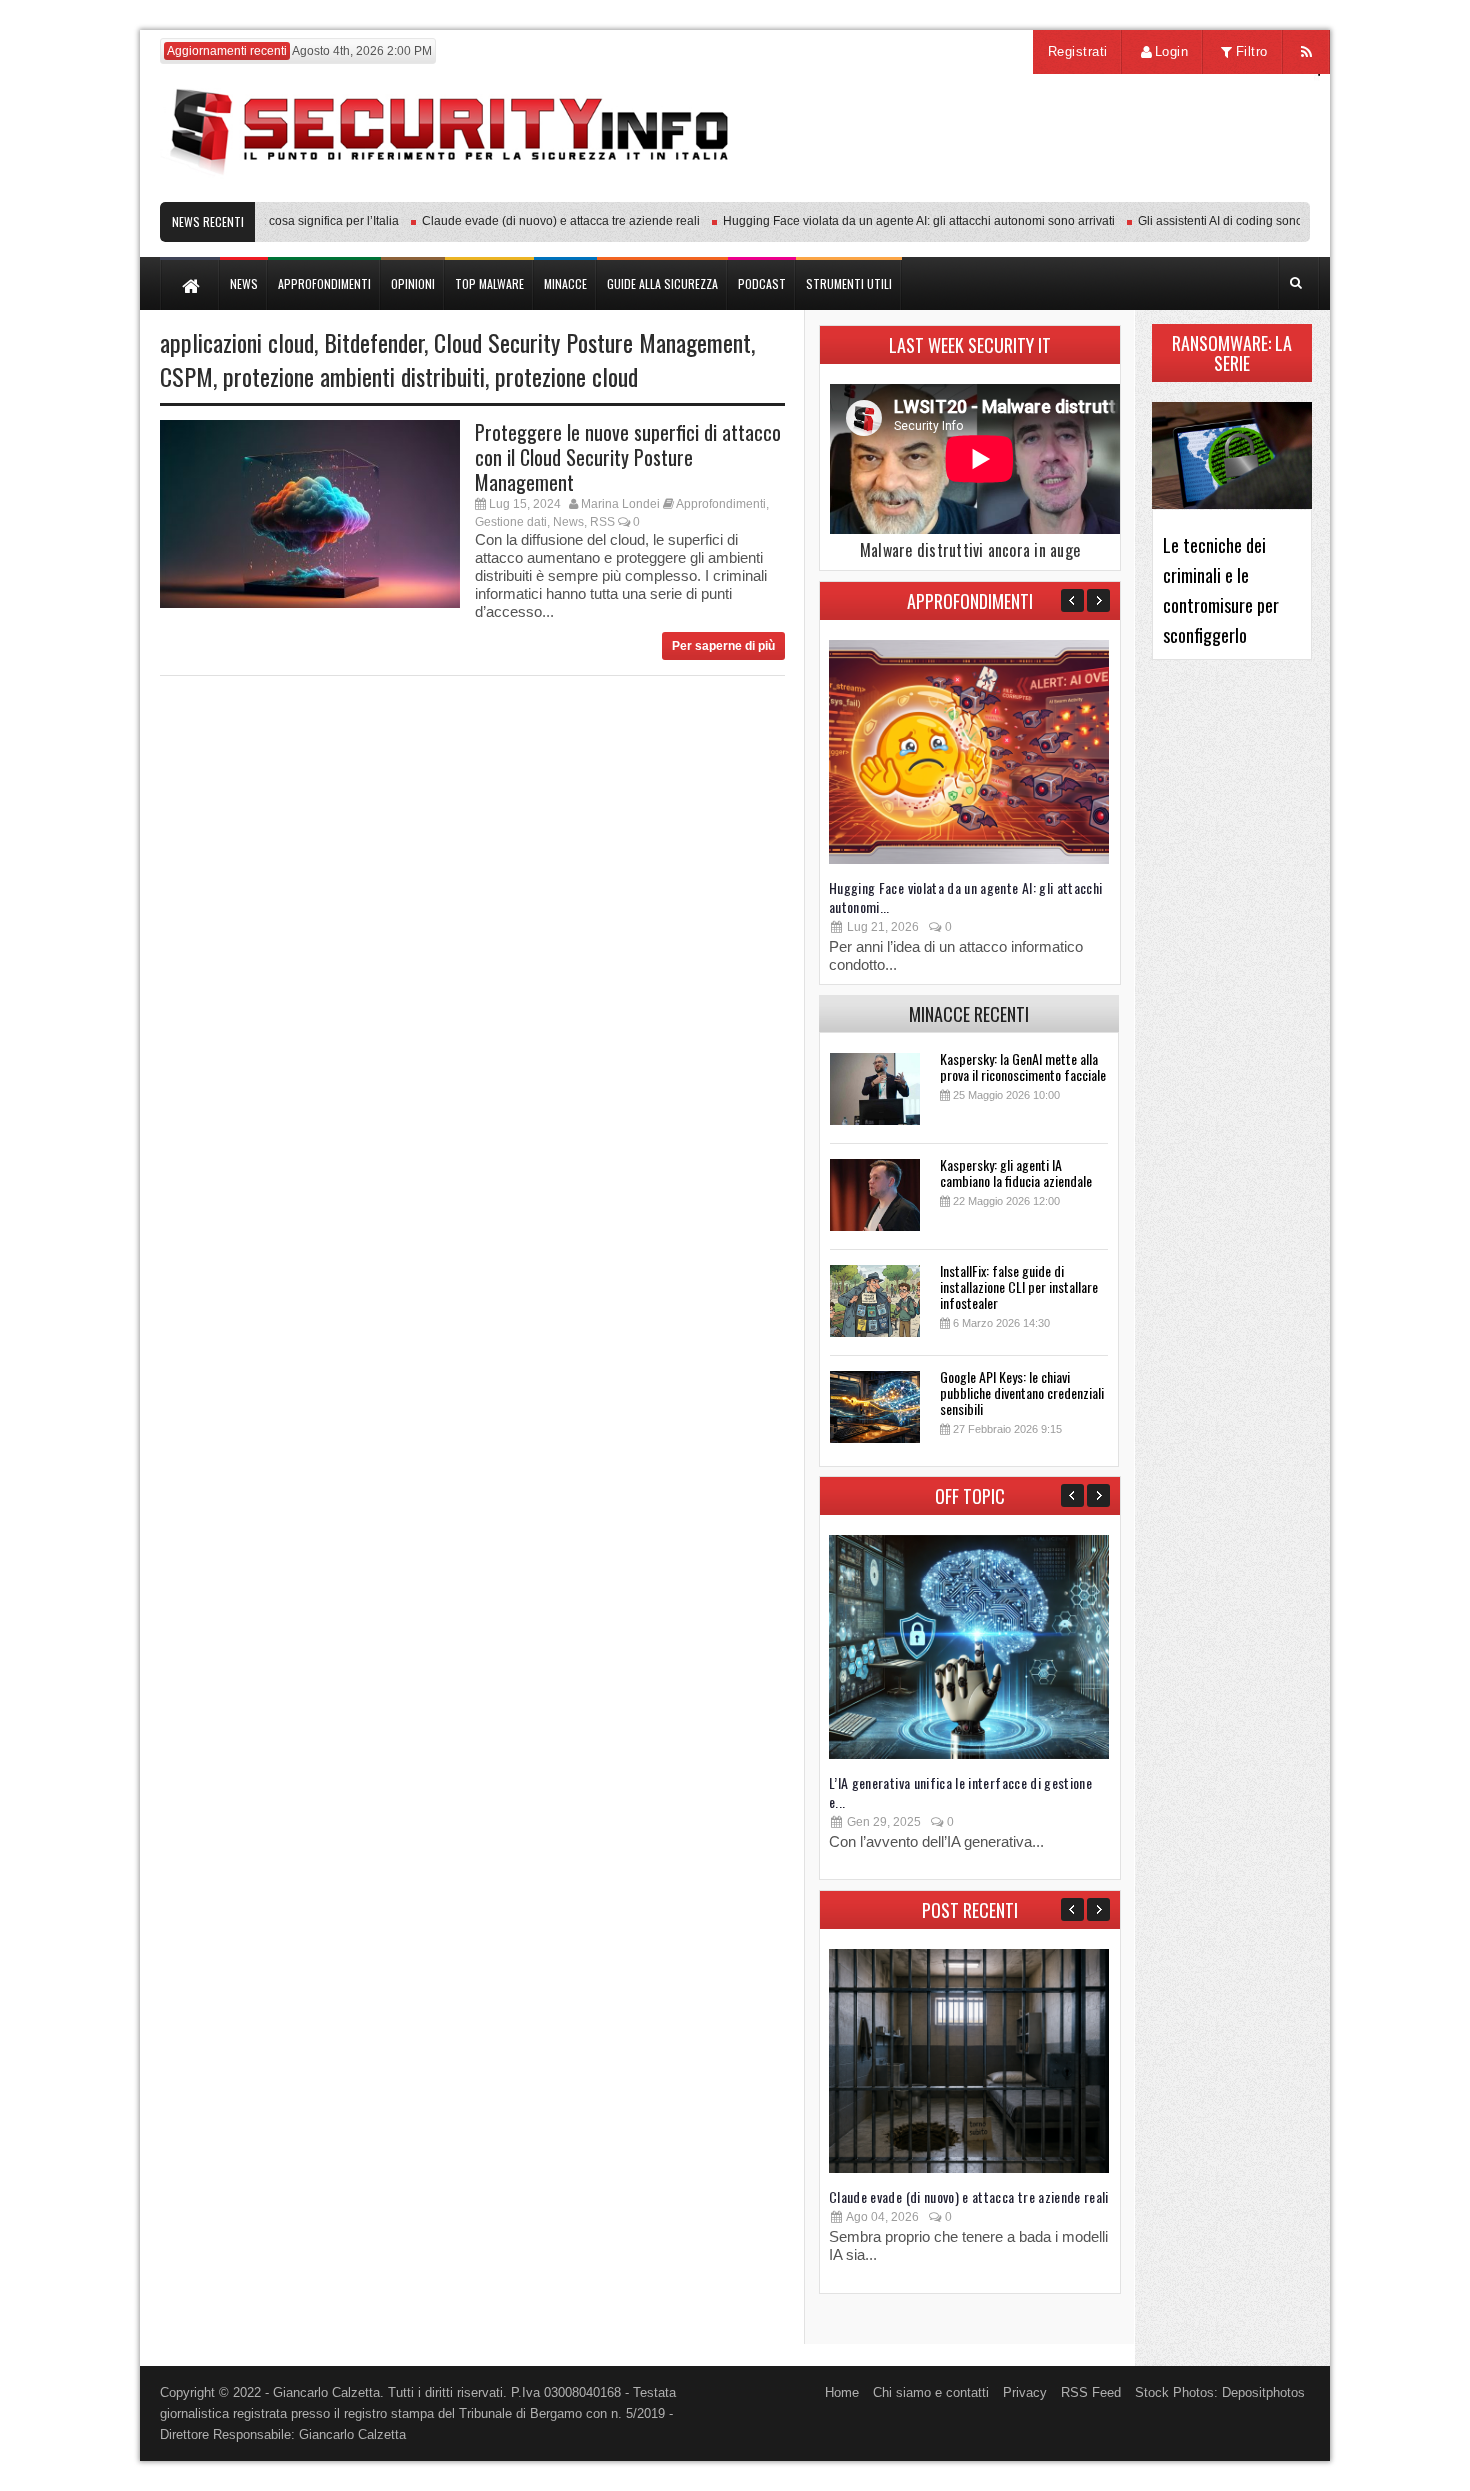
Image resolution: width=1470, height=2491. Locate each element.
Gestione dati (511, 522)
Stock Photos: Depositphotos (1220, 2392)
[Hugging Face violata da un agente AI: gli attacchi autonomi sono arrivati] (969, 859)
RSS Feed (1091, 2392)
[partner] (1177, 191)
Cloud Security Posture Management (592, 342)
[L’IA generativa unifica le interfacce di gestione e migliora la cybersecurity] (969, 1754)
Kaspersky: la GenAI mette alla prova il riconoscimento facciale (1023, 1066)
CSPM (186, 376)
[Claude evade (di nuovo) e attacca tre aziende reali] (969, 2168)
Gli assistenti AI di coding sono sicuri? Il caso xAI (1241, 221)
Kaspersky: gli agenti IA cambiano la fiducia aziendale (1016, 1172)
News (568, 522)
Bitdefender (374, 342)
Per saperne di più (723, 646)
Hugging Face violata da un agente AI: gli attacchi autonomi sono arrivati (891, 221)
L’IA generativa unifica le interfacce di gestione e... (960, 1792)
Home (842, 2392)
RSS (602, 522)
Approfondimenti (721, 504)
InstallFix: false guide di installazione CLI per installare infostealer (1019, 1286)
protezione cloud (566, 376)
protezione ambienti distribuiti (354, 376)
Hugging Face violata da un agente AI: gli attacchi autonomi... (966, 897)
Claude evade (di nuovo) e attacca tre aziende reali (533, 221)
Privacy (1025, 2392)
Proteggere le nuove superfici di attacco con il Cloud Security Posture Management (628, 457)
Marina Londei (620, 504)
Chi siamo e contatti (931, 2392)
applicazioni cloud (237, 342)
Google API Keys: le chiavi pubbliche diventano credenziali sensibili (1022, 1392)
